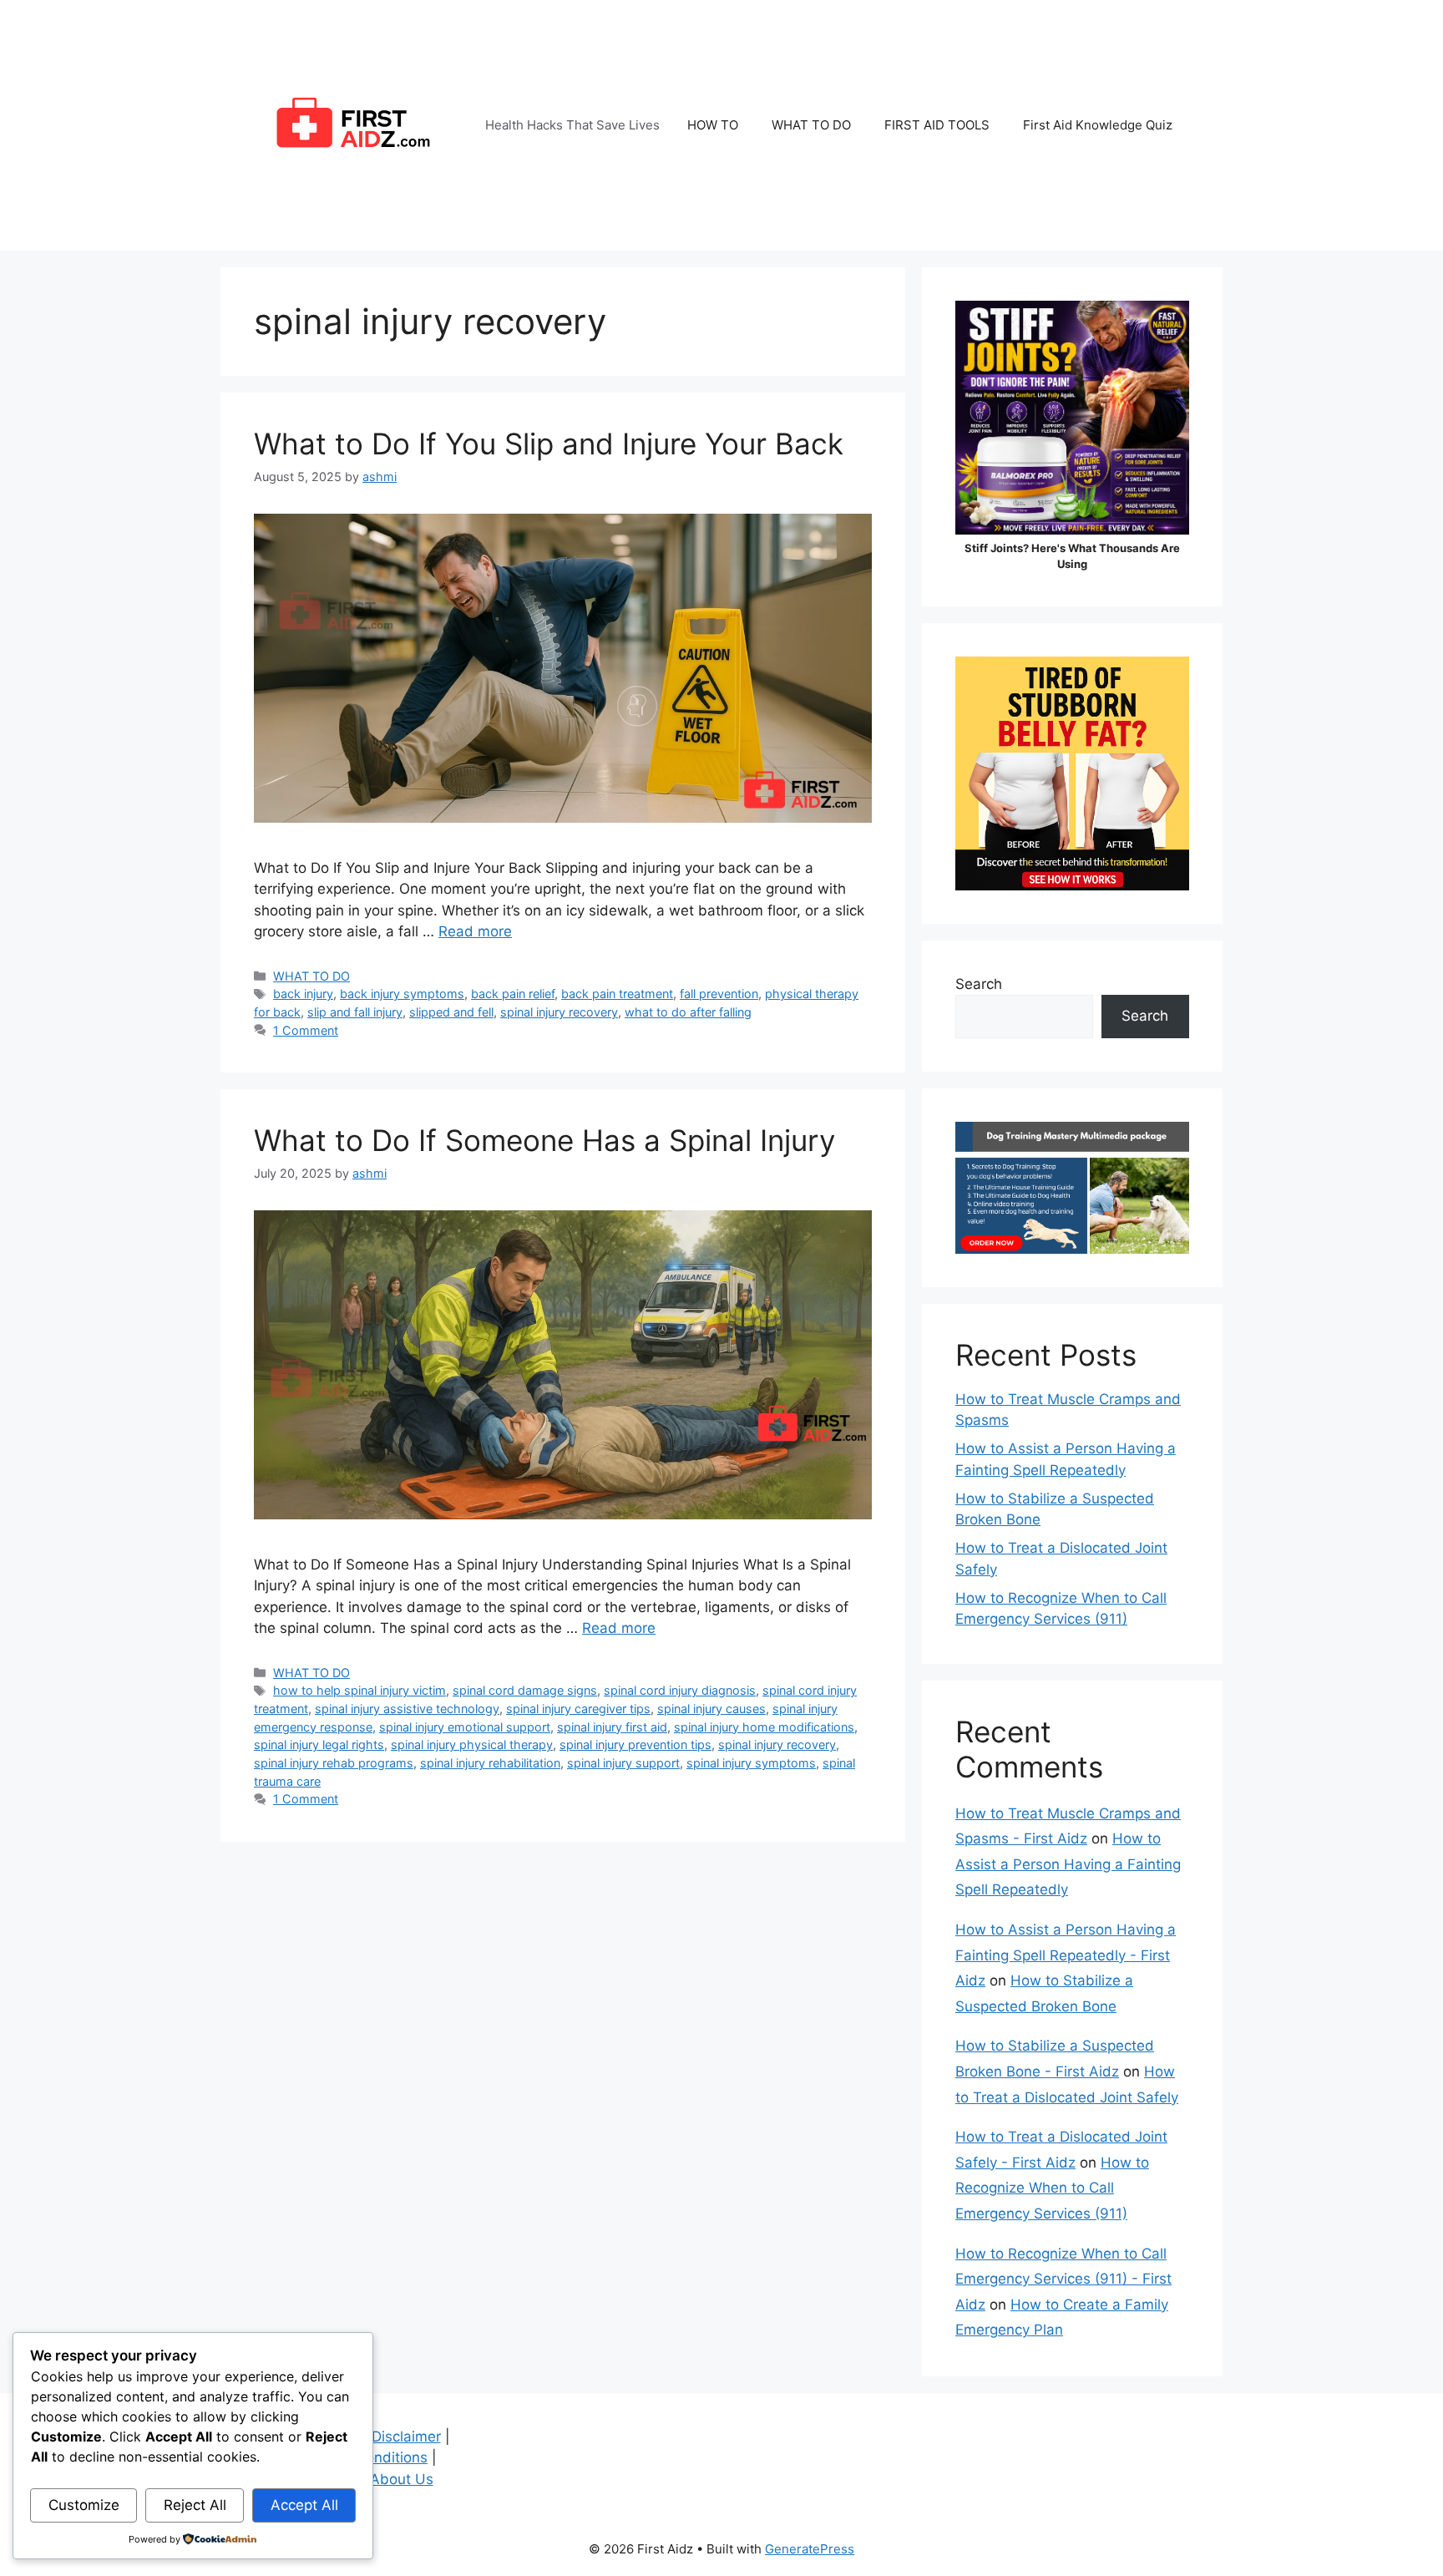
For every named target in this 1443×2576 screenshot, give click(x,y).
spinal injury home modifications (764, 1727)
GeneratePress (810, 2549)
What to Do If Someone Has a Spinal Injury (544, 1140)
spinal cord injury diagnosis (680, 1690)
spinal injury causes (711, 1709)
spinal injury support (623, 1763)
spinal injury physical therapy (472, 1744)
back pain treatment (617, 994)
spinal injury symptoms (751, 1763)
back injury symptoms (402, 994)
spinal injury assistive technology (407, 1709)
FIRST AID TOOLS (937, 125)
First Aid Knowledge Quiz (1098, 125)
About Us (402, 2479)
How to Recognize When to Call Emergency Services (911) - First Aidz (1063, 2279)
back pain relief (513, 994)
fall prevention (719, 994)
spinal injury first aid (612, 1727)
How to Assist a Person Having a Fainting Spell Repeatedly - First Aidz (1066, 1955)
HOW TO (713, 125)
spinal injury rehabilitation (490, 1763)
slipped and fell (451, 1012)
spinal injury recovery (559, 1012)
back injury (303, 994)
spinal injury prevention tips (635, 1744)
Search (979, 984)
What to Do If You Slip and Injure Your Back (549, 444)
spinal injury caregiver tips (578, 1709)
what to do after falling (688, 1012)
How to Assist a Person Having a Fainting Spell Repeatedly (1068, 1864)
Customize (84, 2505)
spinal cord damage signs (525, 1690)
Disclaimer (406, 2437)
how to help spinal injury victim (359, 1690)
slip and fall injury (355, 1012)
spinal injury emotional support (465, 1727)
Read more (475, 931)
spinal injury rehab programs (334, 1763)
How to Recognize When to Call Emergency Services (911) (1052, 2188)
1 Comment (306, 1030)
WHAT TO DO (811, 125)
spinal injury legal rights (319, 1744)
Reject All (195, 2505)
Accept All (304, 2505)
